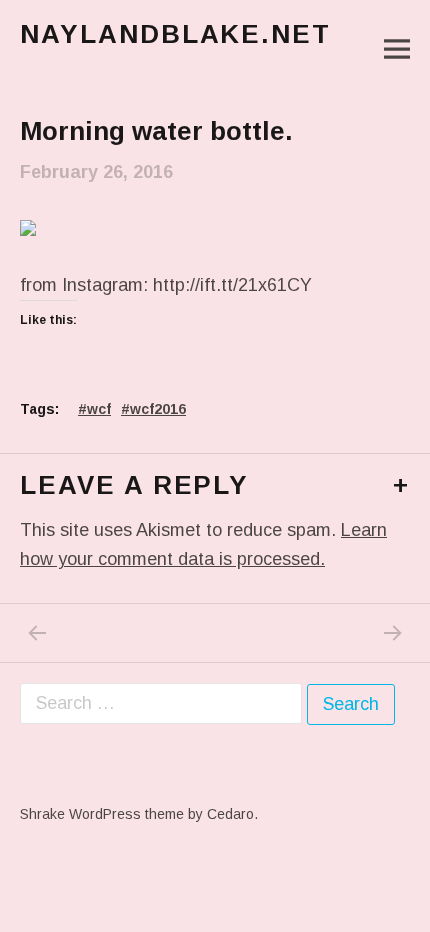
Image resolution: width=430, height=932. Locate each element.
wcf (99, 409)
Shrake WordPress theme (102, 814)
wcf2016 (158, 409)
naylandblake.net (175, 34)
